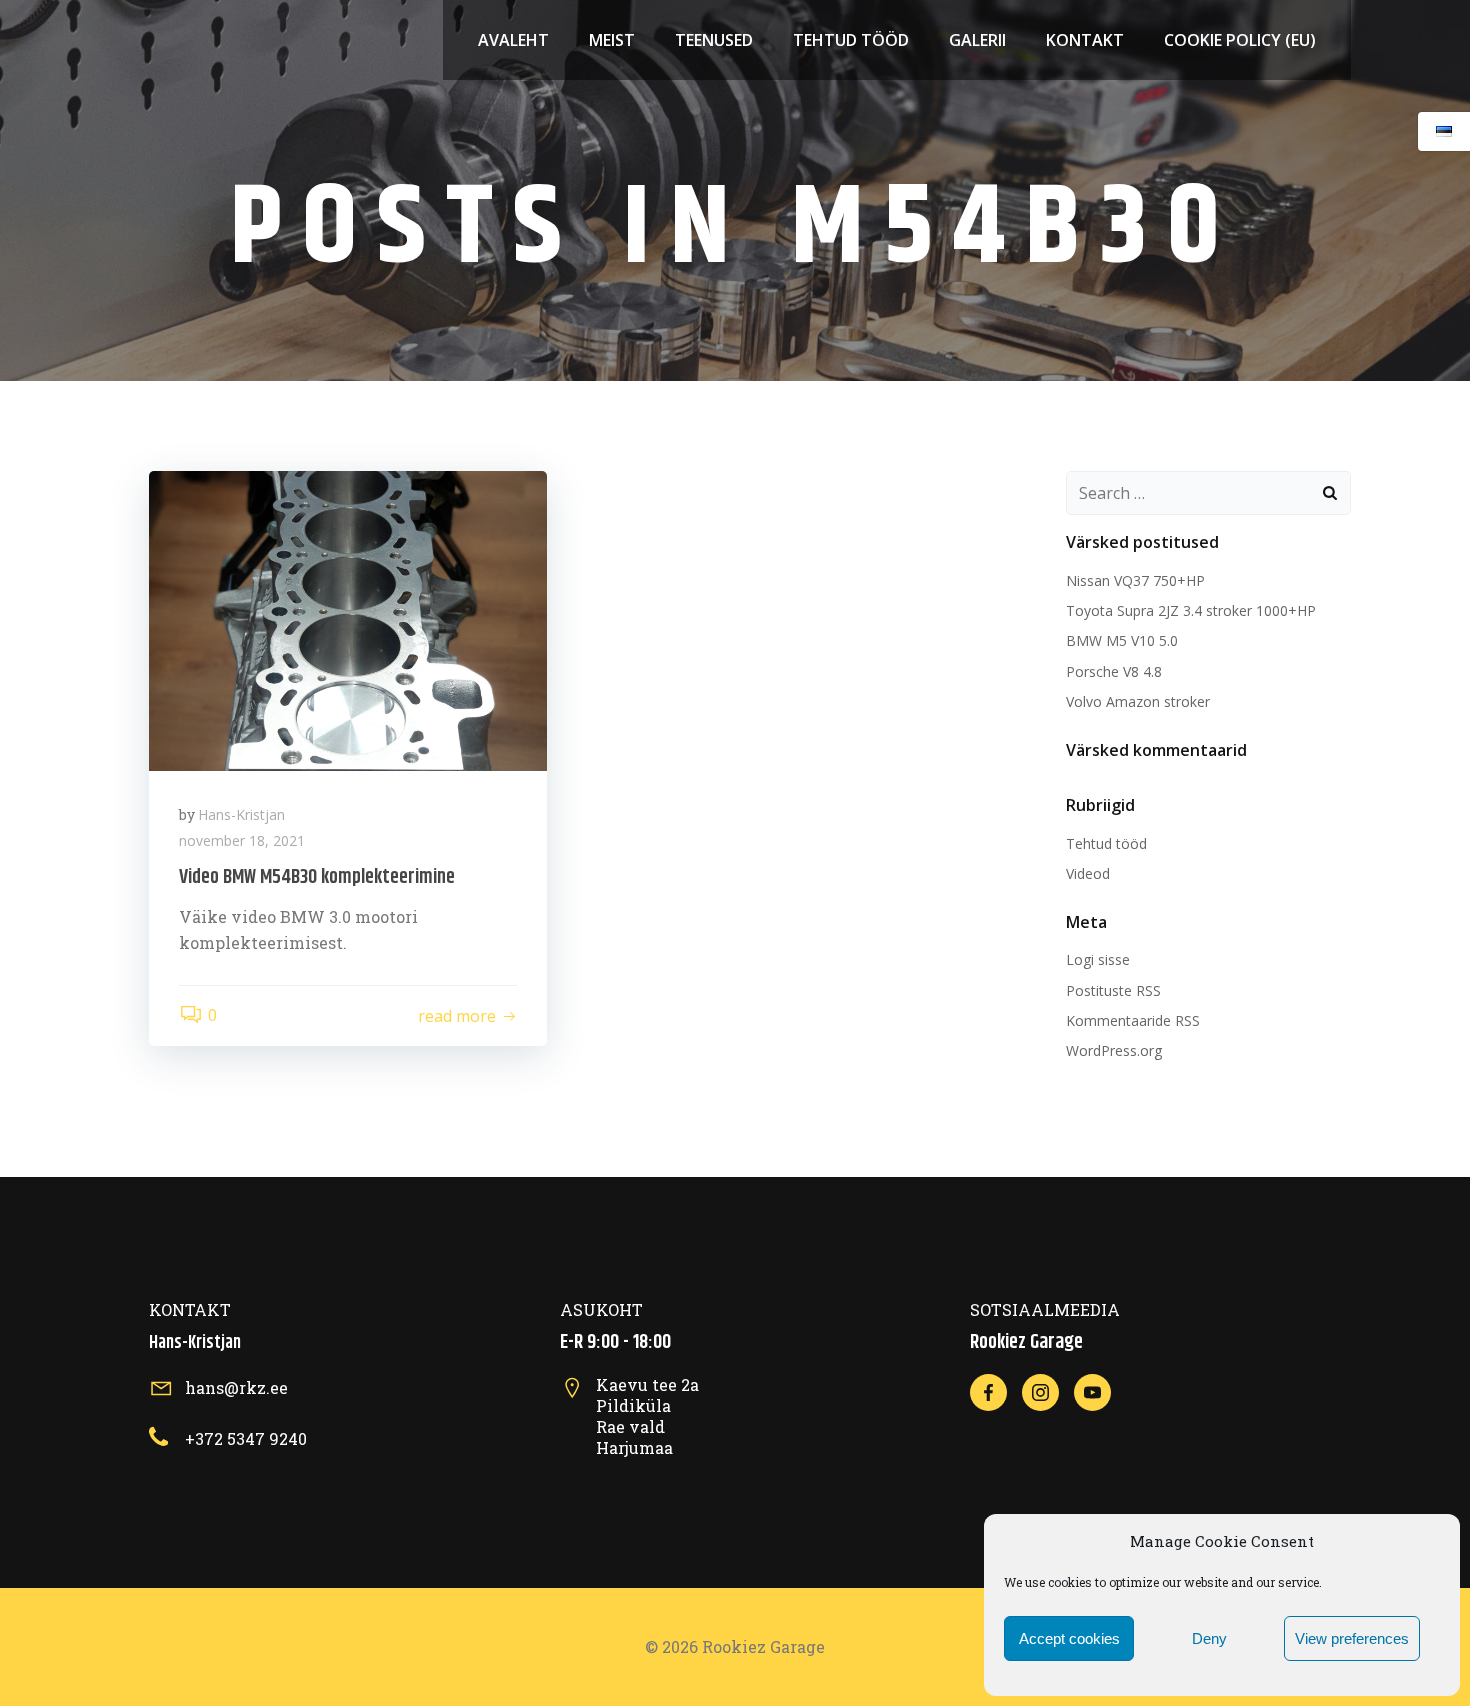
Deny (1209, 1638)
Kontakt (1085, 40)
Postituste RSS (1113, 990)
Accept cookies (1069, 1638)
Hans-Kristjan (241, 814)
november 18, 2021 (242, 840)
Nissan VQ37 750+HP (1135, 580)
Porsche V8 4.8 (1114, 671)
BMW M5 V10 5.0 (1122, 640)
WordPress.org (1114, 1050)
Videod (1088, 873)
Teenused (714, 40)
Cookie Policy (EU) (1240, 40)
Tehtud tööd (851, 40)
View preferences (1352, 1638)
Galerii (977, 40)
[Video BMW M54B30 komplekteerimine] (348, 619)
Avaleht (513, 40)
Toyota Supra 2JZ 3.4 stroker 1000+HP (1191, 610)
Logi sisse (1098, 959)
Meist (612, 40)
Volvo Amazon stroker (1138, 701)
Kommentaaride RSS (1133, 1020)
